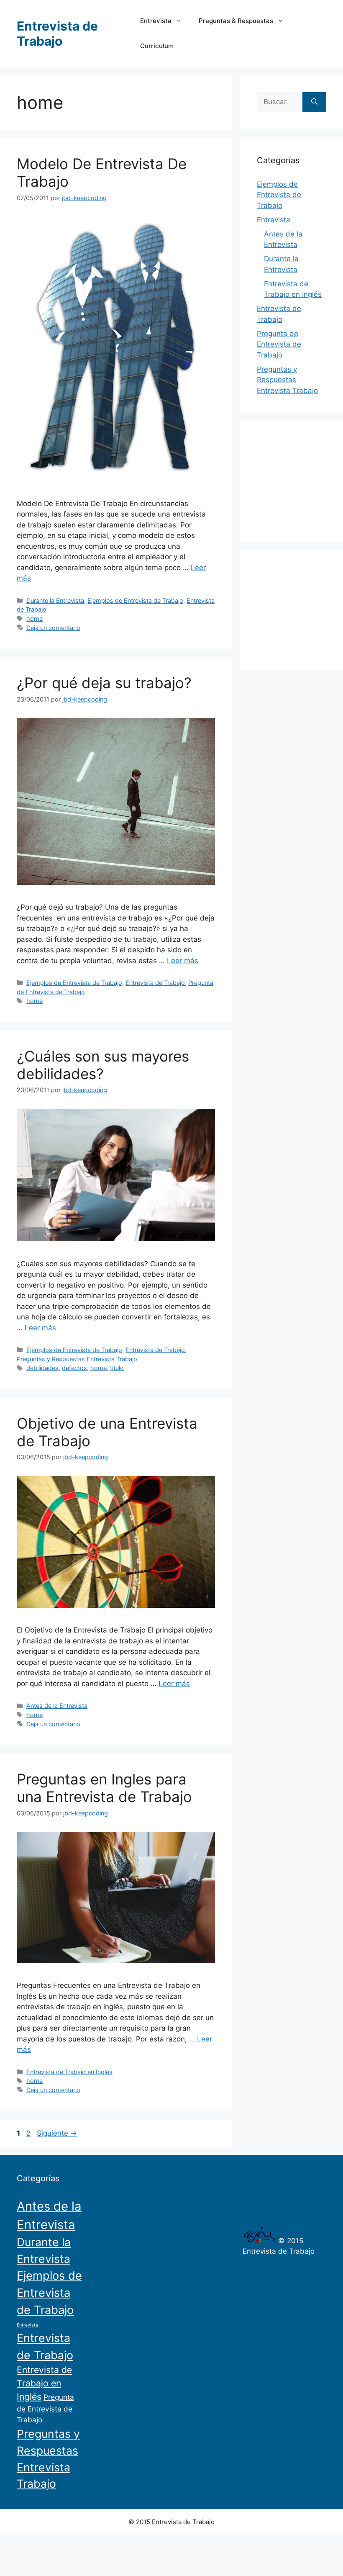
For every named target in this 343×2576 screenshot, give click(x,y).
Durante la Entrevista (55, 600)
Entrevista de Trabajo (57, 33)
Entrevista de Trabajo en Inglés (69, 2072)
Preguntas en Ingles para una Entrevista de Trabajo (104, 1788)
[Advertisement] (300, 480)
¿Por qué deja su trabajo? (104, 683)
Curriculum (157, 46)
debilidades (42, 1368)
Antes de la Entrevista (57, 1706)
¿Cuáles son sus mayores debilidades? (103, 1065)
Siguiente (57, 2133)
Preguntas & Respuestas (236, 21)
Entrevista (156, 21)
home (35, 618)
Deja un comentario (53, 628)
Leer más (183, 961)
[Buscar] (314, 102)
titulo (117, 1368)
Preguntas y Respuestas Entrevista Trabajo (77, 1359)
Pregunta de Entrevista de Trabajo (279, 344)
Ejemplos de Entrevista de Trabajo (135, 600)
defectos (74, 1368)
